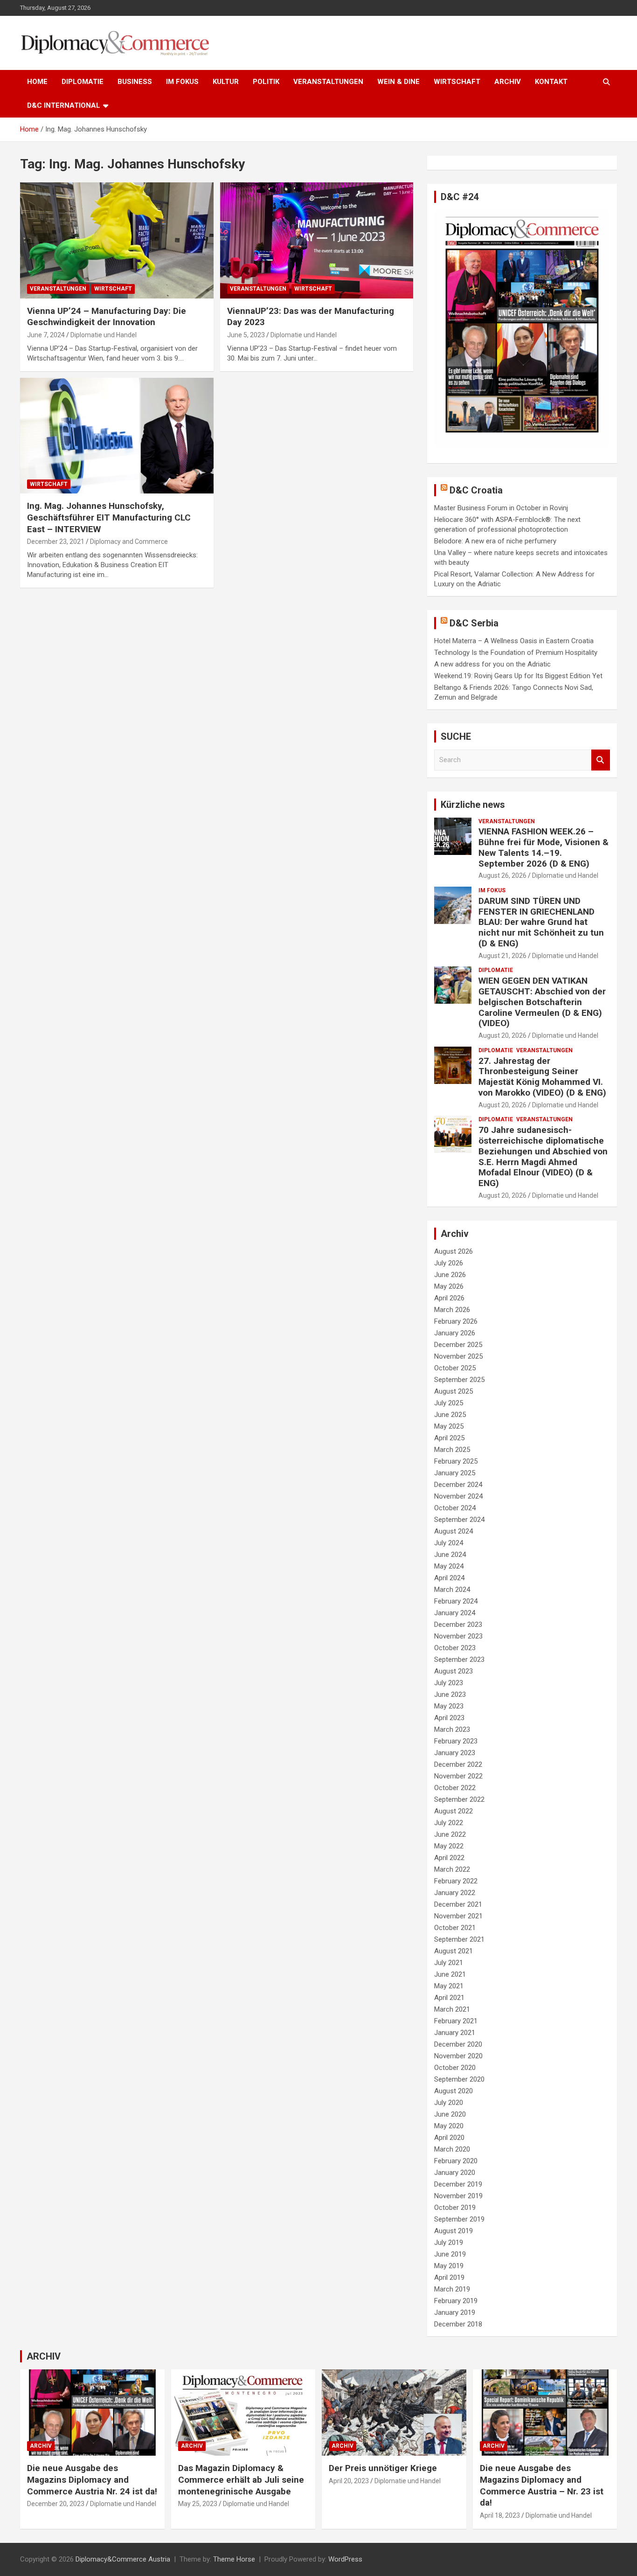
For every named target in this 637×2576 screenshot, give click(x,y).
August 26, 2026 (502, 875)
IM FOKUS (182, 82)
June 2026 (450, 1275)
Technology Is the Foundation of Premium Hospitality (516, 653)
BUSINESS (135, 82)
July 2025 (449, 1403)
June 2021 (450, 1974)
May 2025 (449, 1426)
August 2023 (454, 1671)
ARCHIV (508, 82)
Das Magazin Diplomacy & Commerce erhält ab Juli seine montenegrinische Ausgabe (241, 2479)
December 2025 (458, 1345)
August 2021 (454, 1951)
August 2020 (454, 2091)
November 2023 (458, 1636)
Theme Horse (234, 2559)
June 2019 (450, 2254)
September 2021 (459, 1939)
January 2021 (455, 2033)
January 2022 (455, 1893)
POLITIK (266, 82)
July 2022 (449, 1823)
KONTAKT (551, 82)
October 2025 (455, 1368)
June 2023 (450, 1694)
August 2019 (454, 2231)
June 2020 (450, 2114)
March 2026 (452, 1310)
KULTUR (226, 82)
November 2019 (458, 2196)
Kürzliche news (473, 805)
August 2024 (454, 1531)
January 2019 (455, 2312)
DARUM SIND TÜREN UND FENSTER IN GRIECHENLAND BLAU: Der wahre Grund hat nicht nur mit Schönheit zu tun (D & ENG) (541, 922)
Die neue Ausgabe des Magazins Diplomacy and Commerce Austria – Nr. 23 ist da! (542, 2485)
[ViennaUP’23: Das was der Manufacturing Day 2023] (316, 240)
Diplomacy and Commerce (129, 542)
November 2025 (458, 1356)
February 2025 (456, 1461)
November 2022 (458, 1776)
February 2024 (456, 1601)
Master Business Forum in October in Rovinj (501, 508)
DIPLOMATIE (83, 82)
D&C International (64, 105)
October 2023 (455, 1648)
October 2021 (455, 1928)
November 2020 (458, 2056)
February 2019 (456, 2301)
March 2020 (452, 2149)
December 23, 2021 (56, 542)
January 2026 (455, 1333)
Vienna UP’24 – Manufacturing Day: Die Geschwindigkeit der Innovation (107, 317)
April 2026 (449, 1298)
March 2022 (452, 1869)
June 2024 (450, 1555)
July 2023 (449, 1683)
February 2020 (456, 2161)
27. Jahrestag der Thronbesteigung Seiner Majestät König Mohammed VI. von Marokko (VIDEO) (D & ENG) (542, 1077)
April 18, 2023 (500, 2515)
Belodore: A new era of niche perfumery (495, 541)
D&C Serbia (474, 623)
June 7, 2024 (46, 335)
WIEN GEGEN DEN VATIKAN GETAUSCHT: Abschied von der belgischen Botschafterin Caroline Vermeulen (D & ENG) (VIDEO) (542, 1002)
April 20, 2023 (349, 2481)
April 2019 (449, 2277)
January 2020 (455, 2173)
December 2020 (458, 2044)
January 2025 (455, 1473)
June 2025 (450, 1415)
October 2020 (455, 2068)
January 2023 (455, 1753)
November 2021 (458, 1916)
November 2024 (458, 1496)
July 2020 (449, 2103)
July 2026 (449, 1263)
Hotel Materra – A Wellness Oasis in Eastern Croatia (514, 641)
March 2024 (452, 1590)
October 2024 (455, 1508)
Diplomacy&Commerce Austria (123, 2559)
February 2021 (456, 2021)
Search (601, 760)
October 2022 (455, 1788)
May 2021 (449, 1986)
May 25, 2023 (198, 2504)
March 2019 (452, 2289)
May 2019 (449, 2266)
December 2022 (458, 1764)
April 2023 (449, 1718)
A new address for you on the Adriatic (492, 664)
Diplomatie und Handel (104, 335)
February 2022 (456, 1881)
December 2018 (458, 2324)
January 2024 (455, 1613)
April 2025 (449, 1438)
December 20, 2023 (56, 2504)
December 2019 (458, 2184)
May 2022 (449, 1846)
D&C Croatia (476, 490)
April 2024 (449, 1578)
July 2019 (449, 2243)
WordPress (345, 2559)
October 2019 (455, 2208)
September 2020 (459, 2079)
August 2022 (454, 1811)
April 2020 (449, 2138)
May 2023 (449, 1706)
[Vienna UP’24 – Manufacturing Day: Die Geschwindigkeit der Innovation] (117, 240)
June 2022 (450, 1834)
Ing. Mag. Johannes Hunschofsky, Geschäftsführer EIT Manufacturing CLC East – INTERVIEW (109, 517)
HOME (37, 82)
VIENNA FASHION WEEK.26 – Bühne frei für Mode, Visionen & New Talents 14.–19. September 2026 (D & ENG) (544, 847)
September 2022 (459, 1799)
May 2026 (449, 1286)
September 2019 (459, 2219)
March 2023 (452, 1729)
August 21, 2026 (502, 956)
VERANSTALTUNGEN (328, 82)
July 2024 (449, 1543)
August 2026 (454, 1251)
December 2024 (458, 1485)
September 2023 (459, 1659)
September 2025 (459, 1380)
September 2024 (459, 1520)
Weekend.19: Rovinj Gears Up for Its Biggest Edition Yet (518, 676)
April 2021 (449, 1998)
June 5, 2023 (246, 335)
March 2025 (452, 1450)
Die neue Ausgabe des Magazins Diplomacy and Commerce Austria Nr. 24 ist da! (92, 2479)
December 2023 (458, 1625)
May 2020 (449, 2126)
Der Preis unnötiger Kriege (383, 2468)
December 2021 (458, 1904)
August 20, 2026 (502, 1035)
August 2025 (454, 1391)
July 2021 (449, 1963)
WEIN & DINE (398, 82)
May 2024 (449, 1566)
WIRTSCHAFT (457, 82)
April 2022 (449, 1858)
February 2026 (456, 1321)
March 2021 (452, 2009)
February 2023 (456, 1741)
